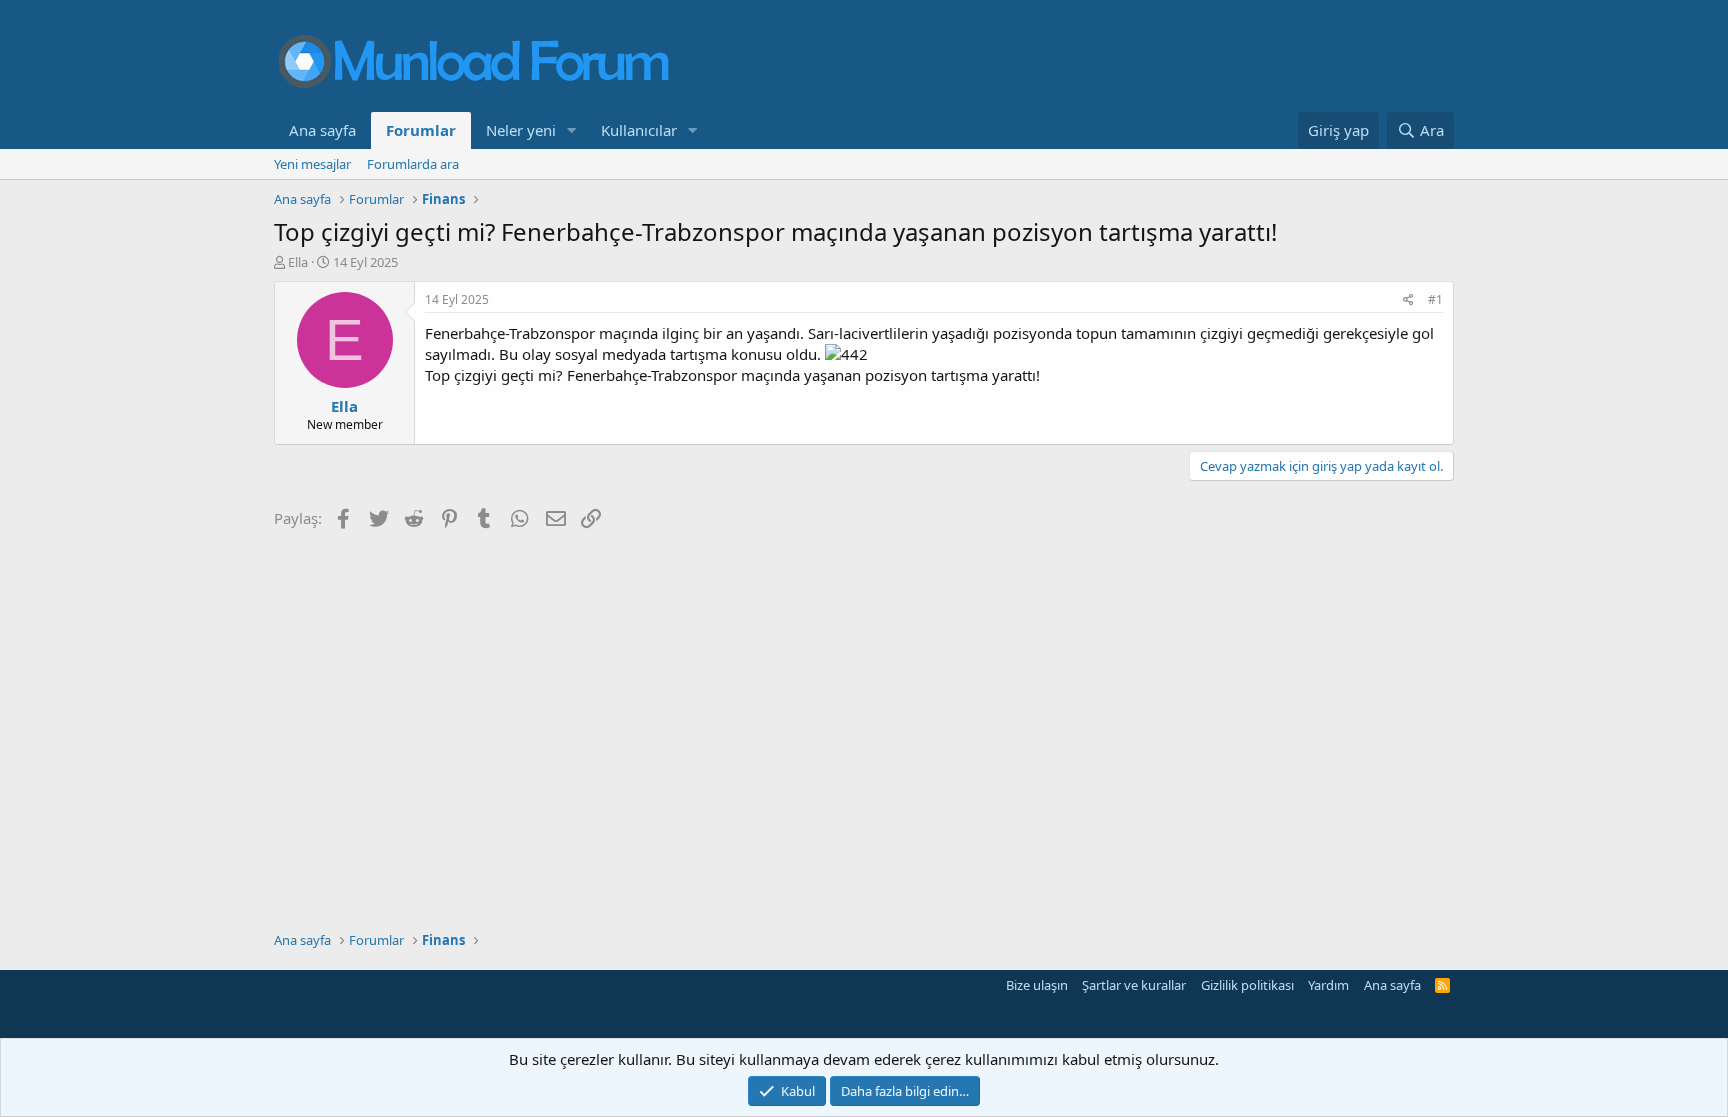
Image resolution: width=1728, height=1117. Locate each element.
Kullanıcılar (639, 130)
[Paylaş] (1408, 300)
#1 (1435, 299)
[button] (572, 130)
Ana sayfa (322, 130)
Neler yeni (521, 130)
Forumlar (421, 130)
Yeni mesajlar (312, 164)
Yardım (1328, 985)
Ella (298, 262)
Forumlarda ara (413, 164)
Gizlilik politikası (1247, 985)
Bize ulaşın (1037, 985)
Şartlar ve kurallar (1134, 985)
